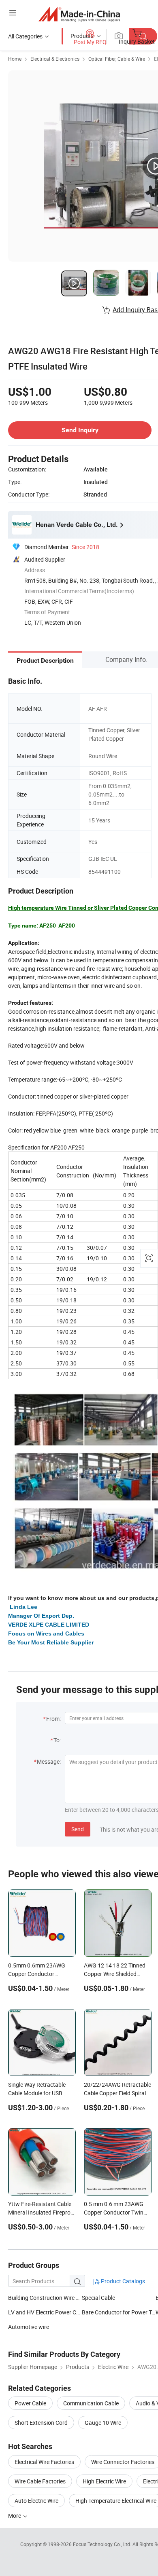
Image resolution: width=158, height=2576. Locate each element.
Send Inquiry (80, 430)
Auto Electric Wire (36, 2501)
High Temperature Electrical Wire (116, 2501)
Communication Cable (91, 2403)
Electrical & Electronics (55, 59)
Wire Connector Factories (123, 2462)
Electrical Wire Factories (44, 2462)
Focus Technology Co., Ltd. (103, 2544)
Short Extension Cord (41, 2423)
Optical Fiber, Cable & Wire (117, 59)
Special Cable (98, 2298)
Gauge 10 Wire (103, 2423)
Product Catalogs (122, 2281)
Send (78, 1829)
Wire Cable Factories (40, 2481)
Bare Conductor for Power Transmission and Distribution (119, 2312)
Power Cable (30, 2403)
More (15, 2516)
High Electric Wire (104, 2481)
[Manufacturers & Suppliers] (79, 14)
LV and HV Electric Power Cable (45, 2312)
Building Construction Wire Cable (45, 2298)
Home (15, 59)
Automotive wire (29, 2327)
